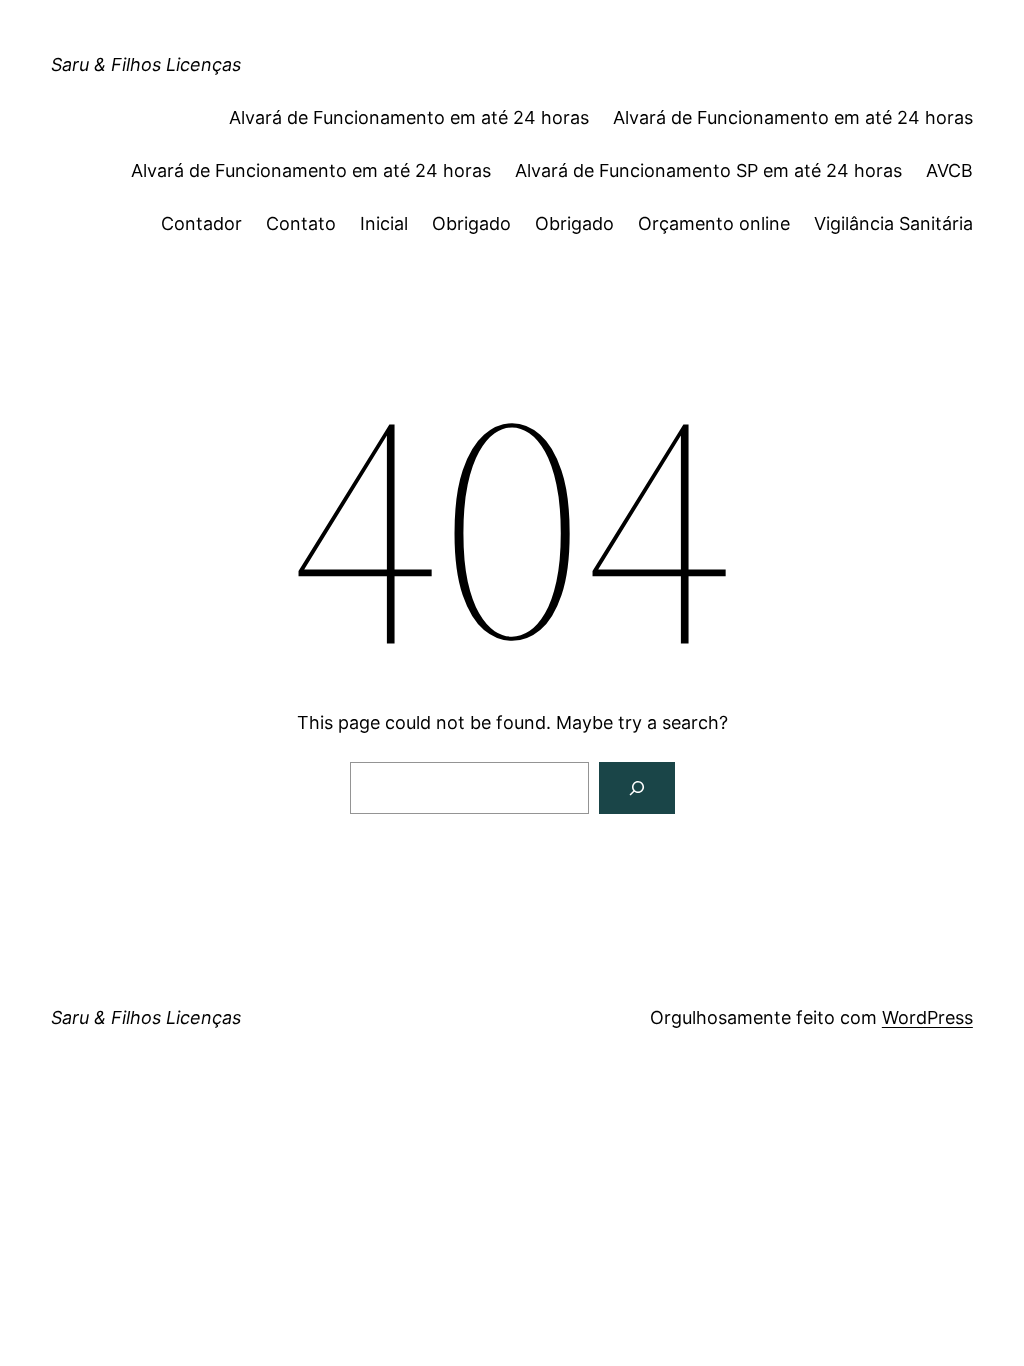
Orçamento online (714, 223)
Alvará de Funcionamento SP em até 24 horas (708, 170)
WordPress (927, 1017)
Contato (301, 223)
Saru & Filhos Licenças (146, 64)
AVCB (949, 170)
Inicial (384, 223)
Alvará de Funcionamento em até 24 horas (409, 117)
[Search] (637, 788)
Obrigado (471, 223)
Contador (201, 223)
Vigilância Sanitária (893, 223)
